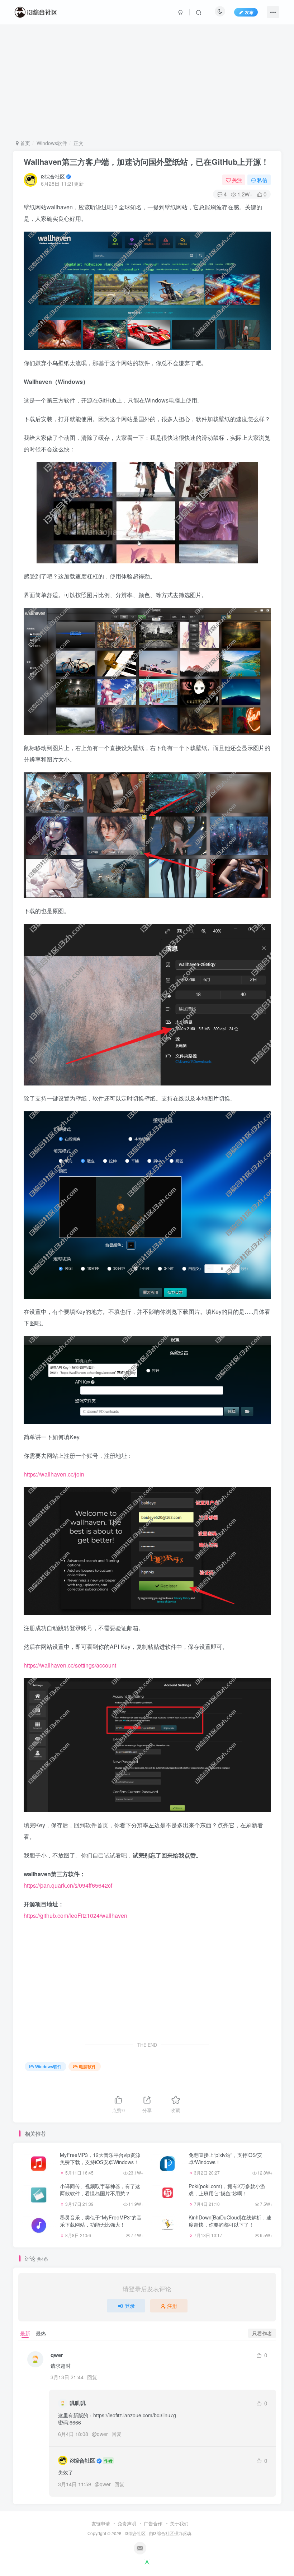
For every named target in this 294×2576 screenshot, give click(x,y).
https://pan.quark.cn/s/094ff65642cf (68, 1885)
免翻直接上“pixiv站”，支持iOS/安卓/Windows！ (225, 2158)
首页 (24, 143)
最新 (25, 2333)
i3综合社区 (53, 176)
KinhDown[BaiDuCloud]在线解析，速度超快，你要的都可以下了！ (230, 2221)
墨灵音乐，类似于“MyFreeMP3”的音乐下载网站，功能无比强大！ (101, 2221)
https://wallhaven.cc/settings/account (70, 1665)
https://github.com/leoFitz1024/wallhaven (75, 1915)
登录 (130, 2306)
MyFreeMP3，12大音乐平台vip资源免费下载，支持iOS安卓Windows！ (100, 2158)
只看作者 (262, 2333)
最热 (41, 2333)
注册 (172, 2306)
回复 (92, 2377)
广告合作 (153, 2523)
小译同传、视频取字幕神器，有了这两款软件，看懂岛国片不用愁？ (100, 2190)
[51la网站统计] (147, 2561)
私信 (262, 180)
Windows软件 (52, 143)
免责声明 (127, 2523)
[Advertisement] (147, 82)
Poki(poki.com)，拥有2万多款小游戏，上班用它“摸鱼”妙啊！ (227, 2190)
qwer (102, 2434)
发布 (249, 12)
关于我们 (179, 2523)
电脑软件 (87, 2066)
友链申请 (101, 2523)
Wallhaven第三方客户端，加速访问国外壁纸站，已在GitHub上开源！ (146, 162)
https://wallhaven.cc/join (54, 1474)
